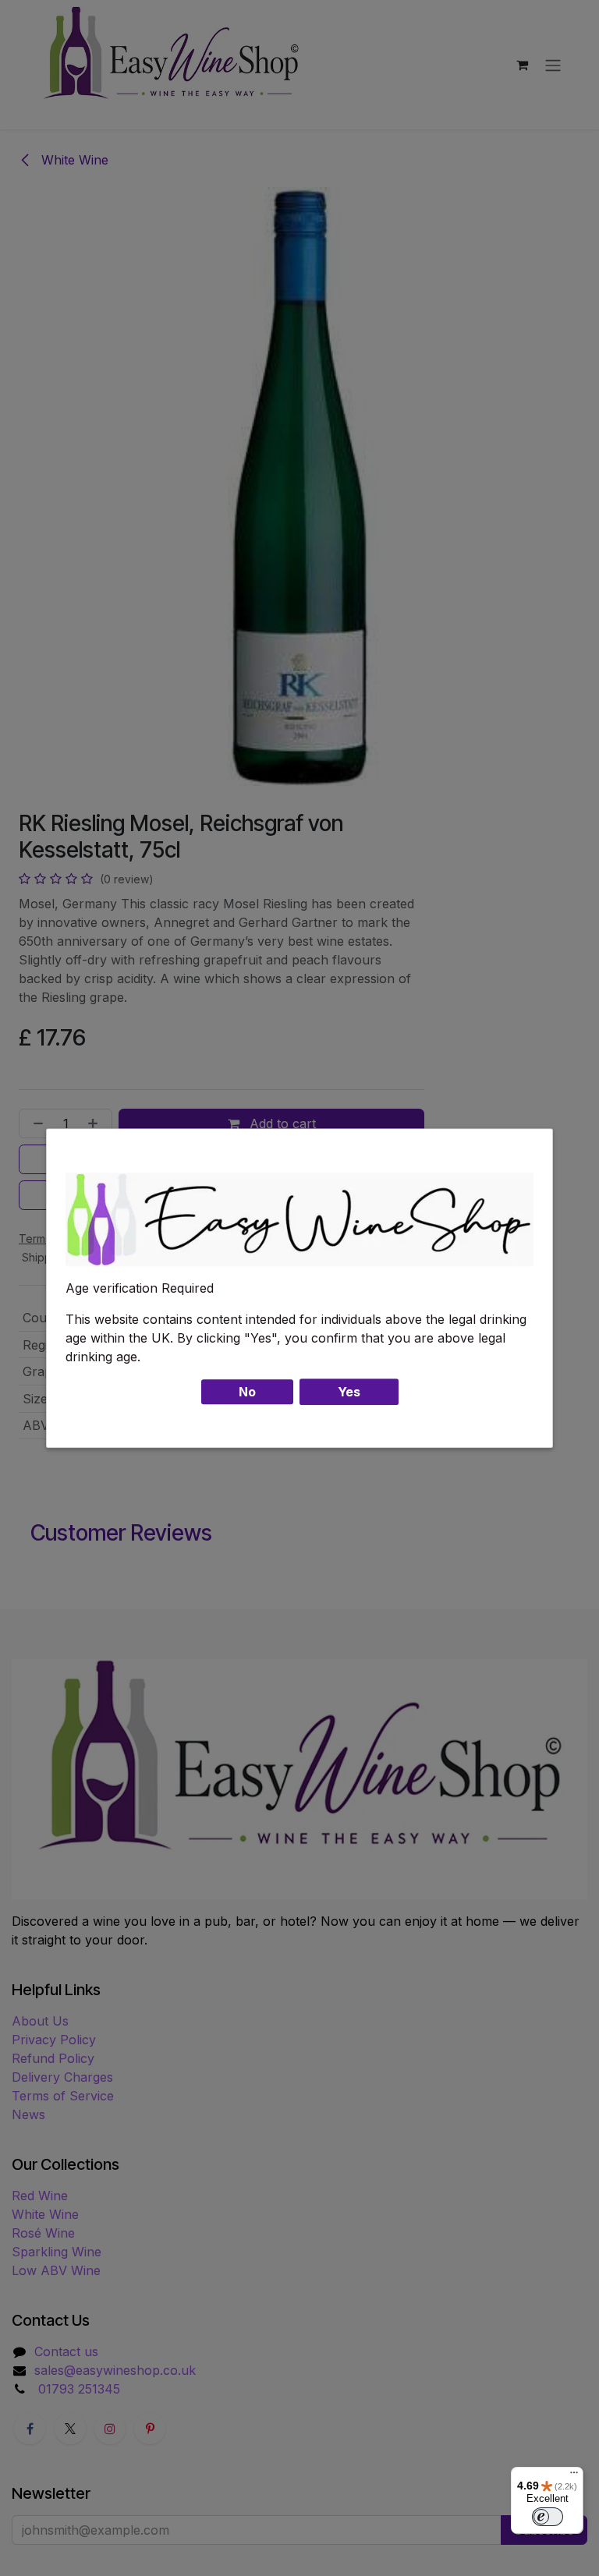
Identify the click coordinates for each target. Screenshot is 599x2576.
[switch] (548, 2517)
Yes (349, 1392)
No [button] (247, 1392)
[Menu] (574, 2476)
